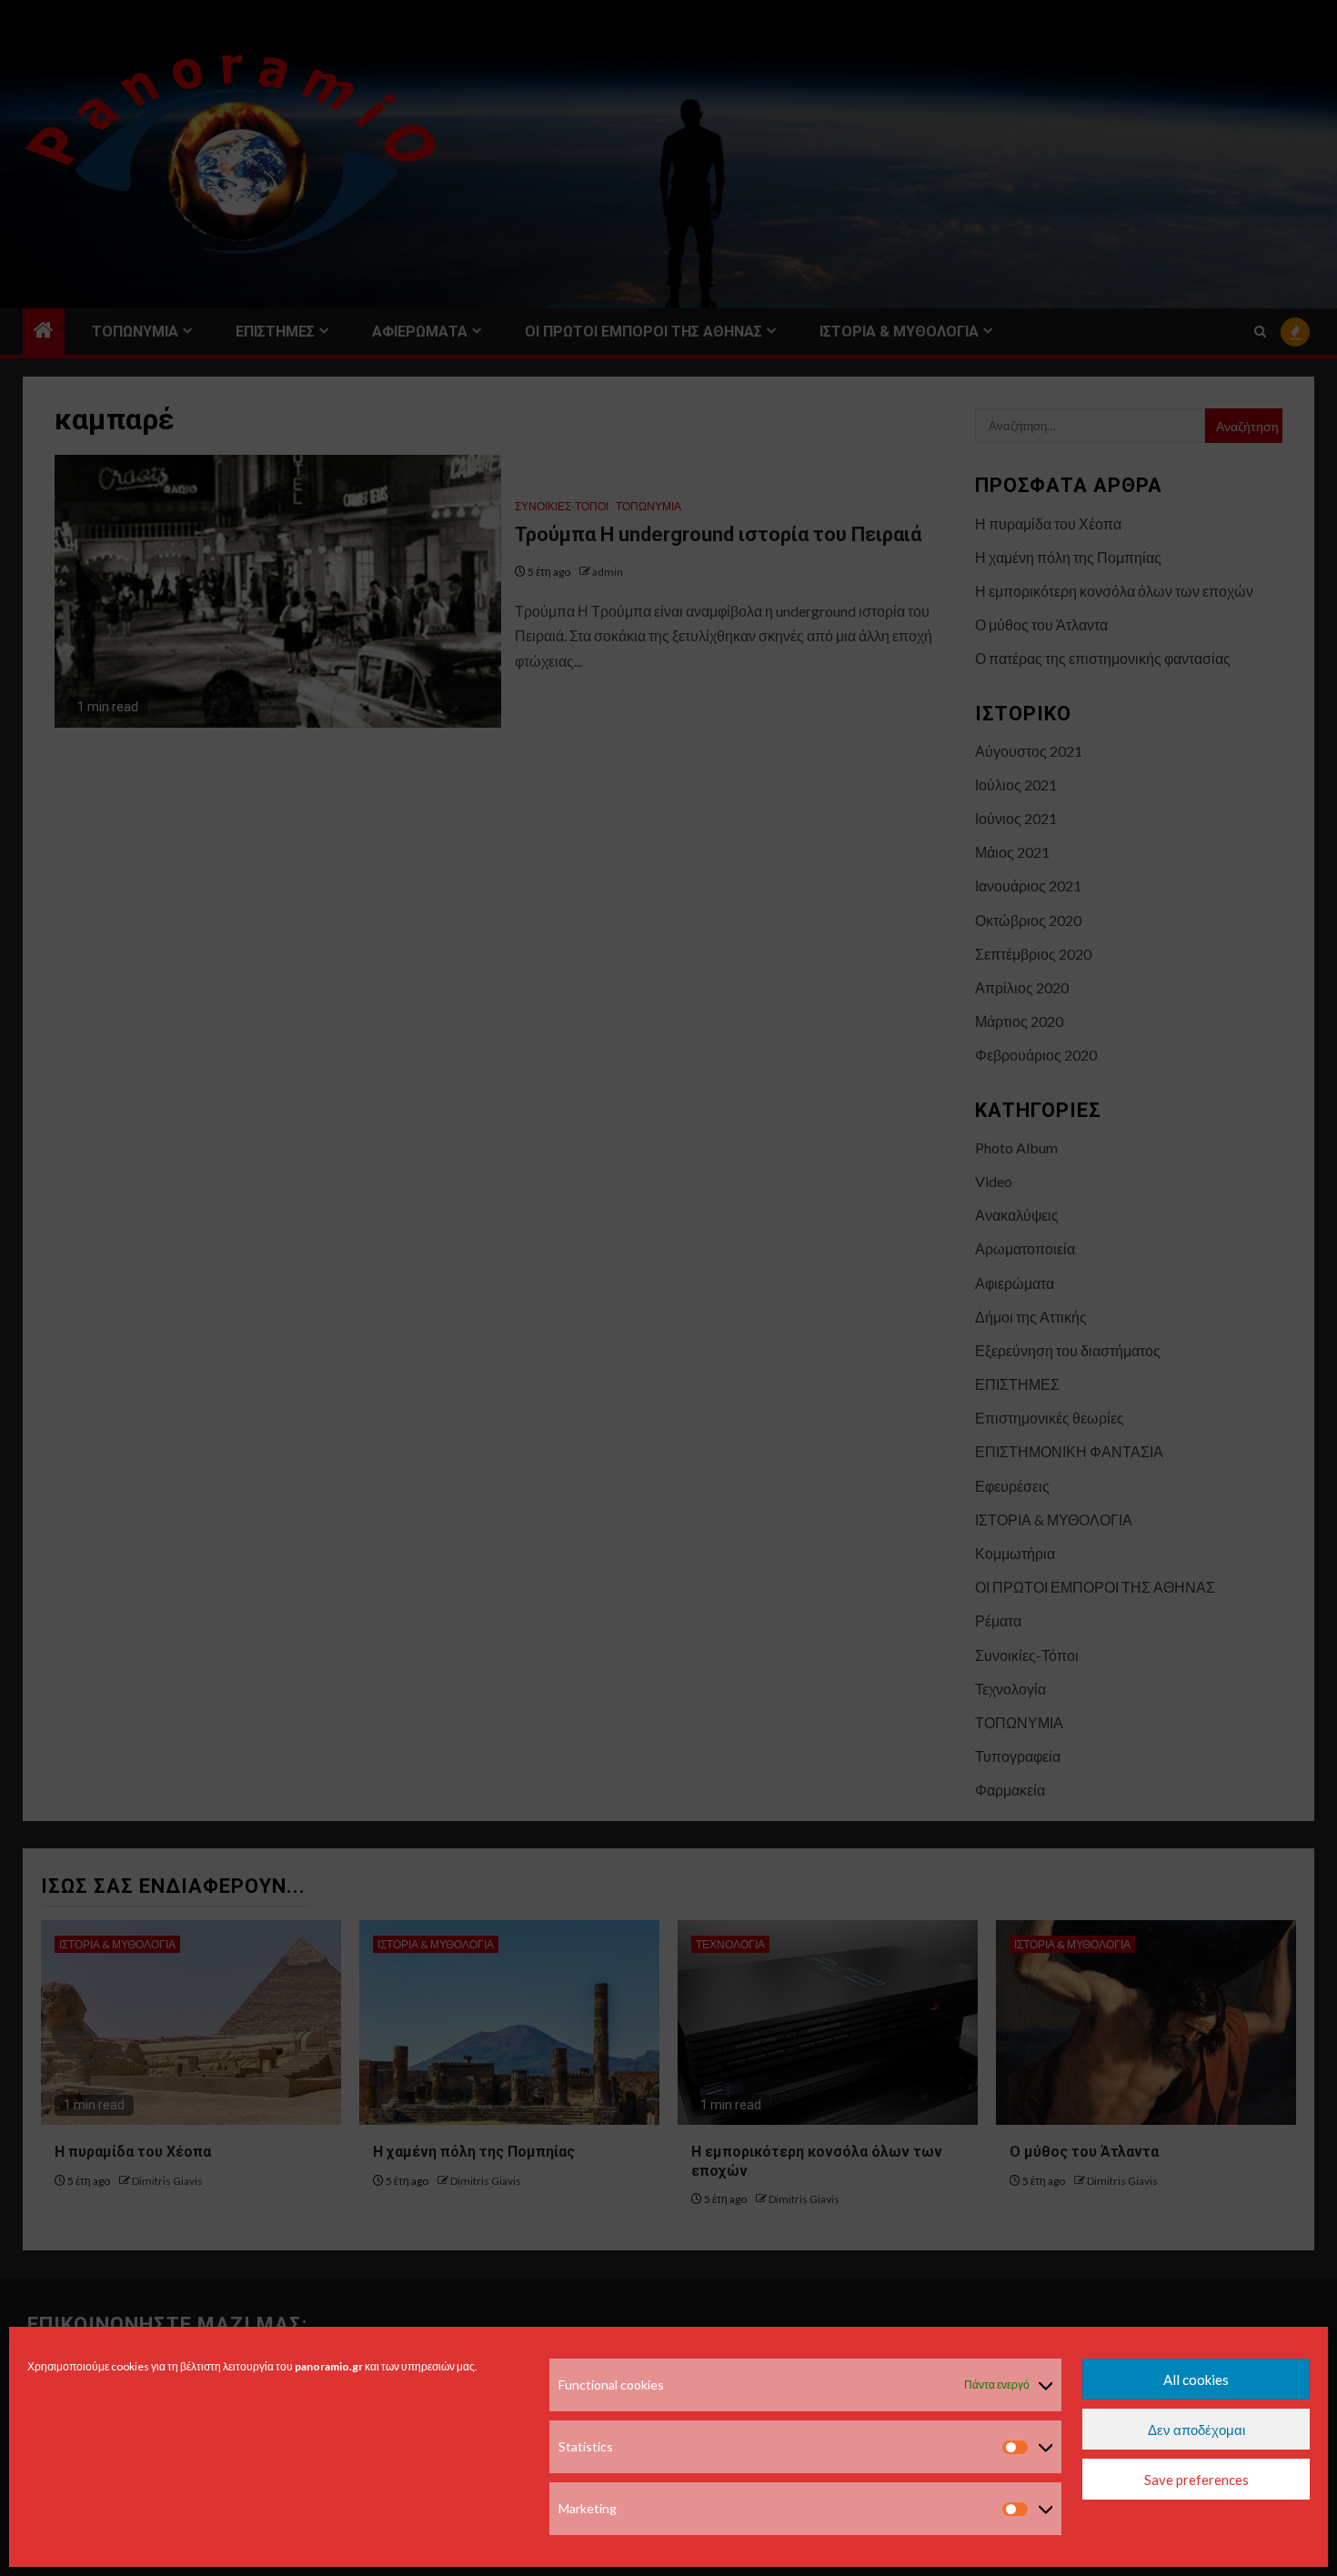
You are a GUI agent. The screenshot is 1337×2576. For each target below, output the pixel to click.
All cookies (1196, 2380)
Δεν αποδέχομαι (1196, 2430)
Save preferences (1196, 2480)
